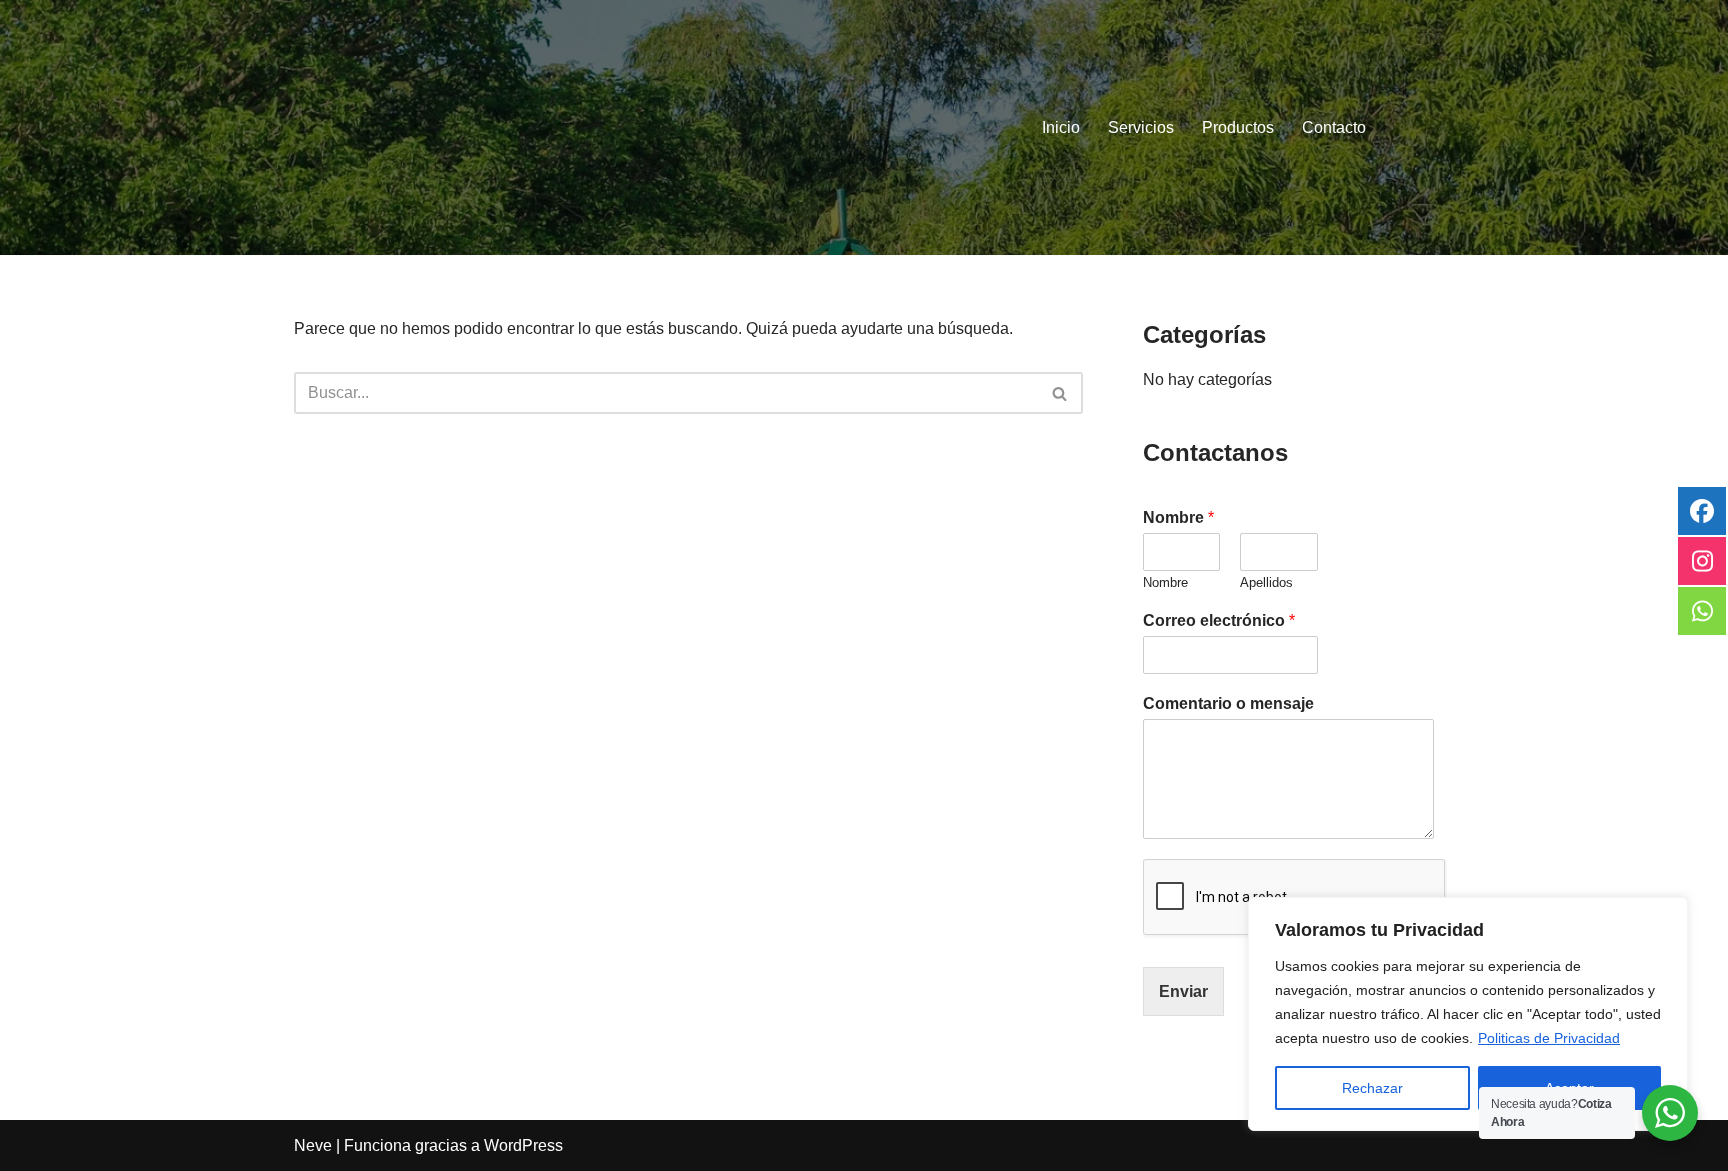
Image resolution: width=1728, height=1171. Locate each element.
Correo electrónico (1219, 620)
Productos (1238, 127)
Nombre (1178, 517)
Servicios (1141, 127)
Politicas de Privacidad (1549, 1038)
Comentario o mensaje (1228, 703)
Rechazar (1372, 1088)
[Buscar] (1060, 393)
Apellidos (1266, 582)
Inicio (1061, 127)
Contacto (1334, 127)
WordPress (523, 1145)
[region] (1468, 1014)
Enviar (1183, 991)
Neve (313, 1145)
